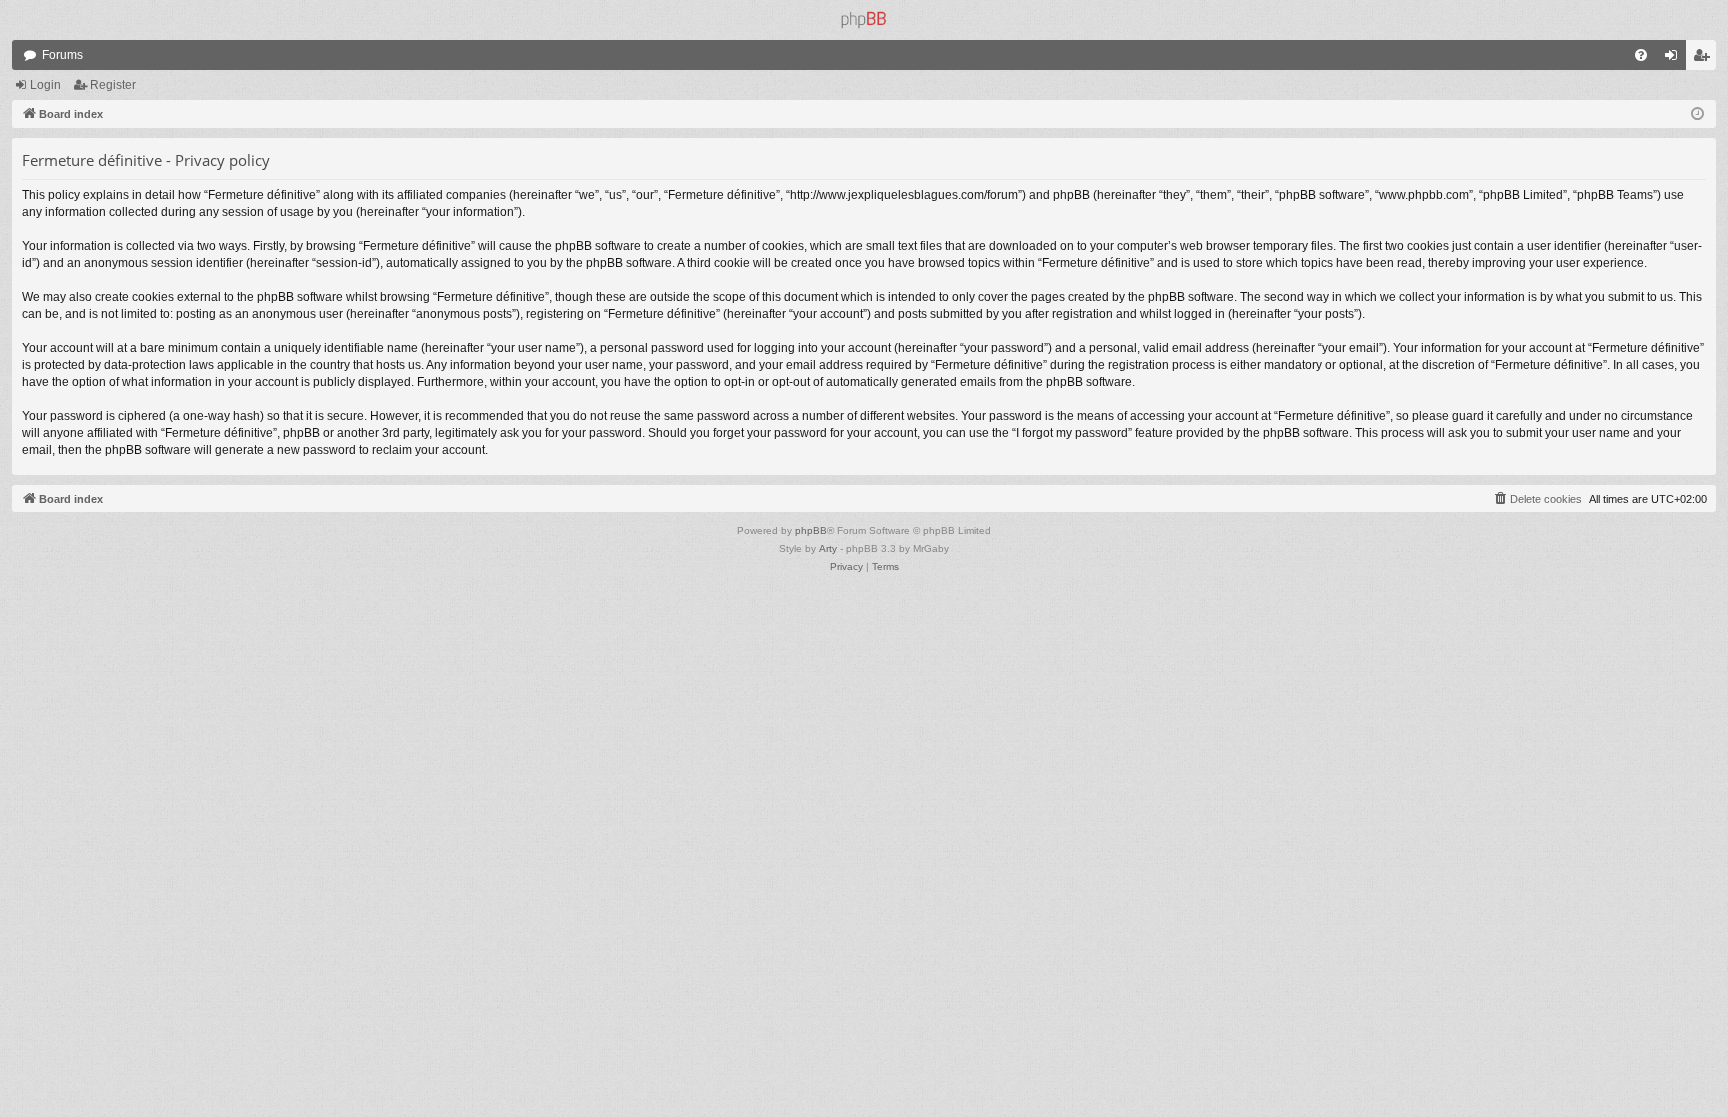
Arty (828, 548)
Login (45, 85)
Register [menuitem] (1705, 59)
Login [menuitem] (1675, 59)
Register (113, 85)
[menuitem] (1641, 55)
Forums (62, 55)
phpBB (811, 530)
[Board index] (864, 20)
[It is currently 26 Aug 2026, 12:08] (1697, 114)
